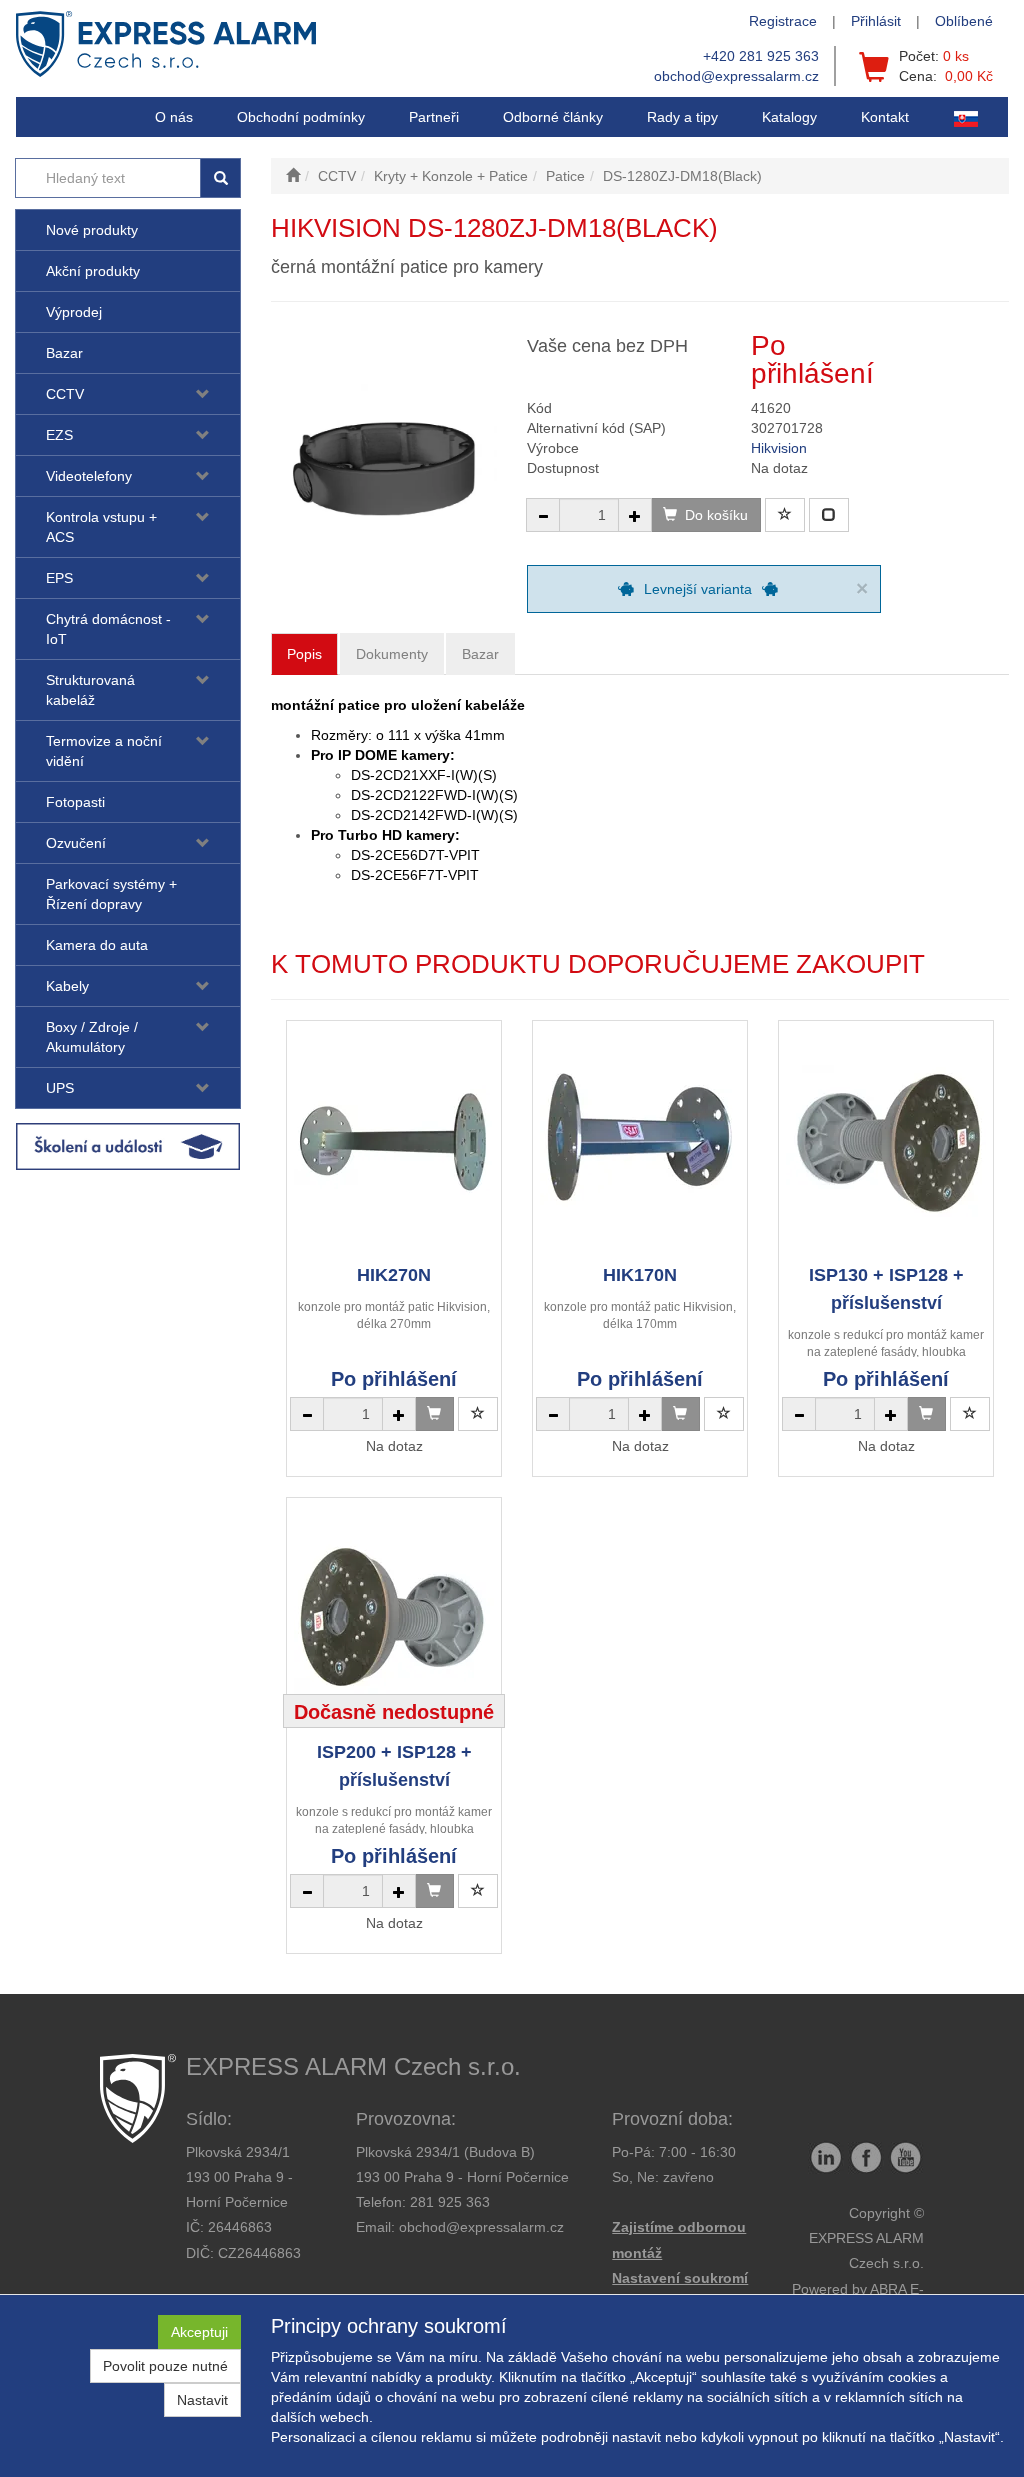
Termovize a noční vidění (104, 751)
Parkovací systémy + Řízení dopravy (111, 894)
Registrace (783, 21)
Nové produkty (92, 230)
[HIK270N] (394, 1141)
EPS (59, 578)
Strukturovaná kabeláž (90, 690)
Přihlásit (876, 21)
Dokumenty (392, 654)
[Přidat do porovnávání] (829, 515)
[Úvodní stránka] (293, 176)
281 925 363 (450, 2202)
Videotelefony (89, 476)
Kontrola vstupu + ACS (101, 527)
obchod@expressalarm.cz (736, 76)
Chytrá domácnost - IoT (108, 629)
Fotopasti (75, 802)
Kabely (67, 986)
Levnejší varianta (698, 589)
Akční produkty (93, 271)
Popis (304, 654)
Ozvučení (76, 843)
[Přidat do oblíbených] (785, 515)
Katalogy (789, 117)
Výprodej (74, 312)
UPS (60, 1088)
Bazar (64, 353)
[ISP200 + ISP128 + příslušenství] (394, 1618)
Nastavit (202, 2400)
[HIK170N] (640, 1141)
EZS (59, 435)
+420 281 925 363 (761, 56)
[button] (682, 117)
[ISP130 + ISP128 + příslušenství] (886, 1141)
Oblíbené (964, 21)
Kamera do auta (97, 945)
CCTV (65, 394)
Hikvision (779, 448)
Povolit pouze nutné (165, 2366)
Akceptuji (199, 2332)
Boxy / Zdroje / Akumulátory (92, 1037)
